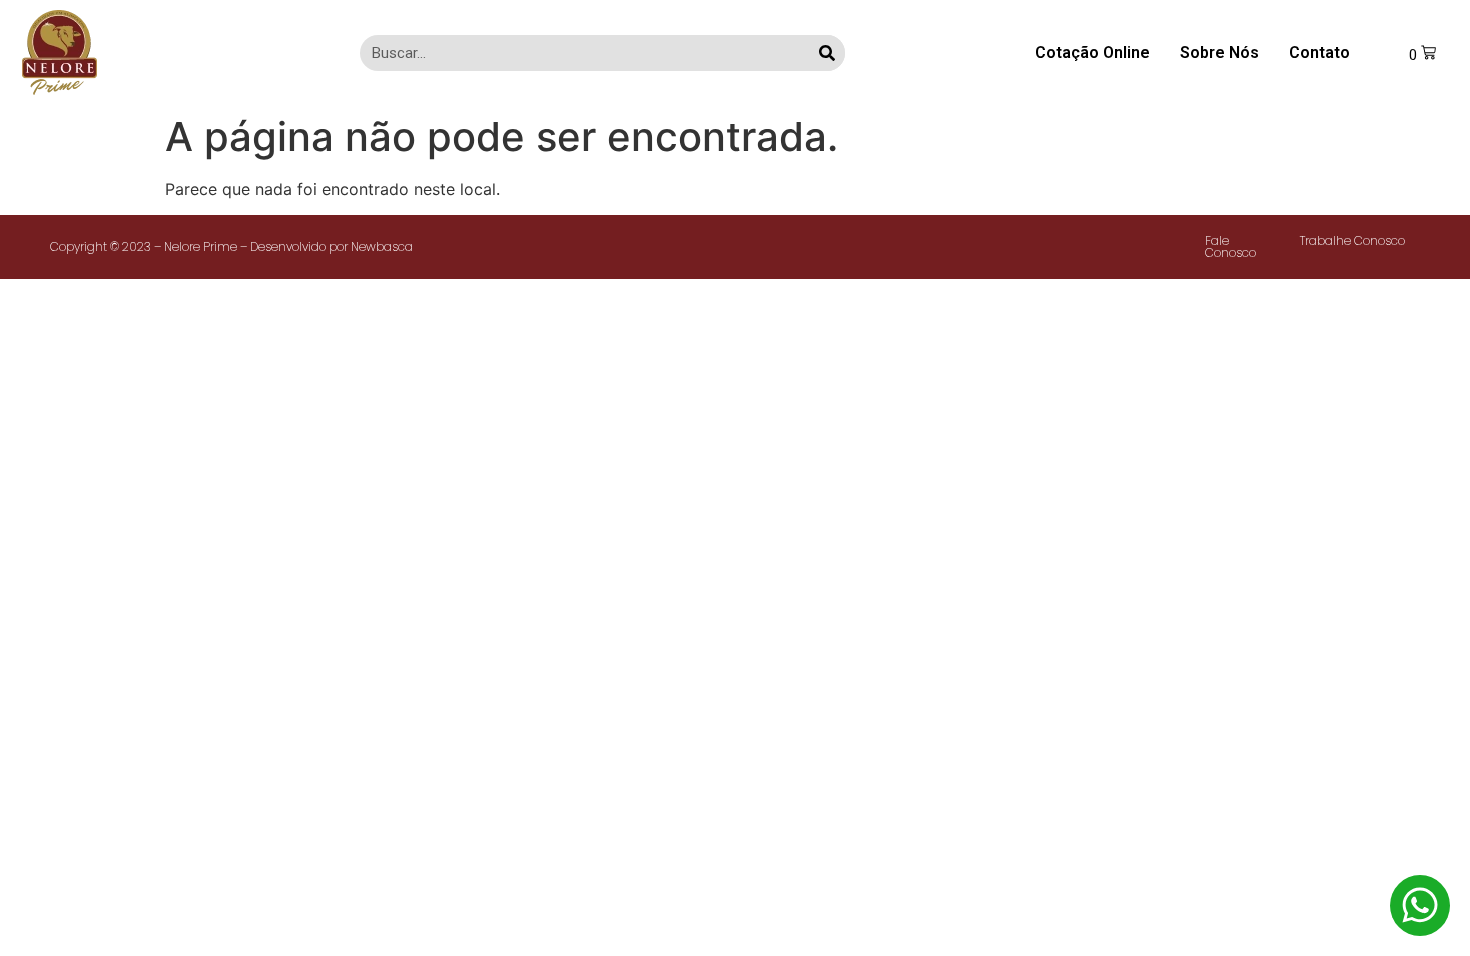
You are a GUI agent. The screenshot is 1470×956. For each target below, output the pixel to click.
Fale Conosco (1230, 246)
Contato (1319, 52)
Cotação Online (1092, 52)
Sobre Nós (1219, 52)
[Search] (827, 53)
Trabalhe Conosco (1352, 240)
